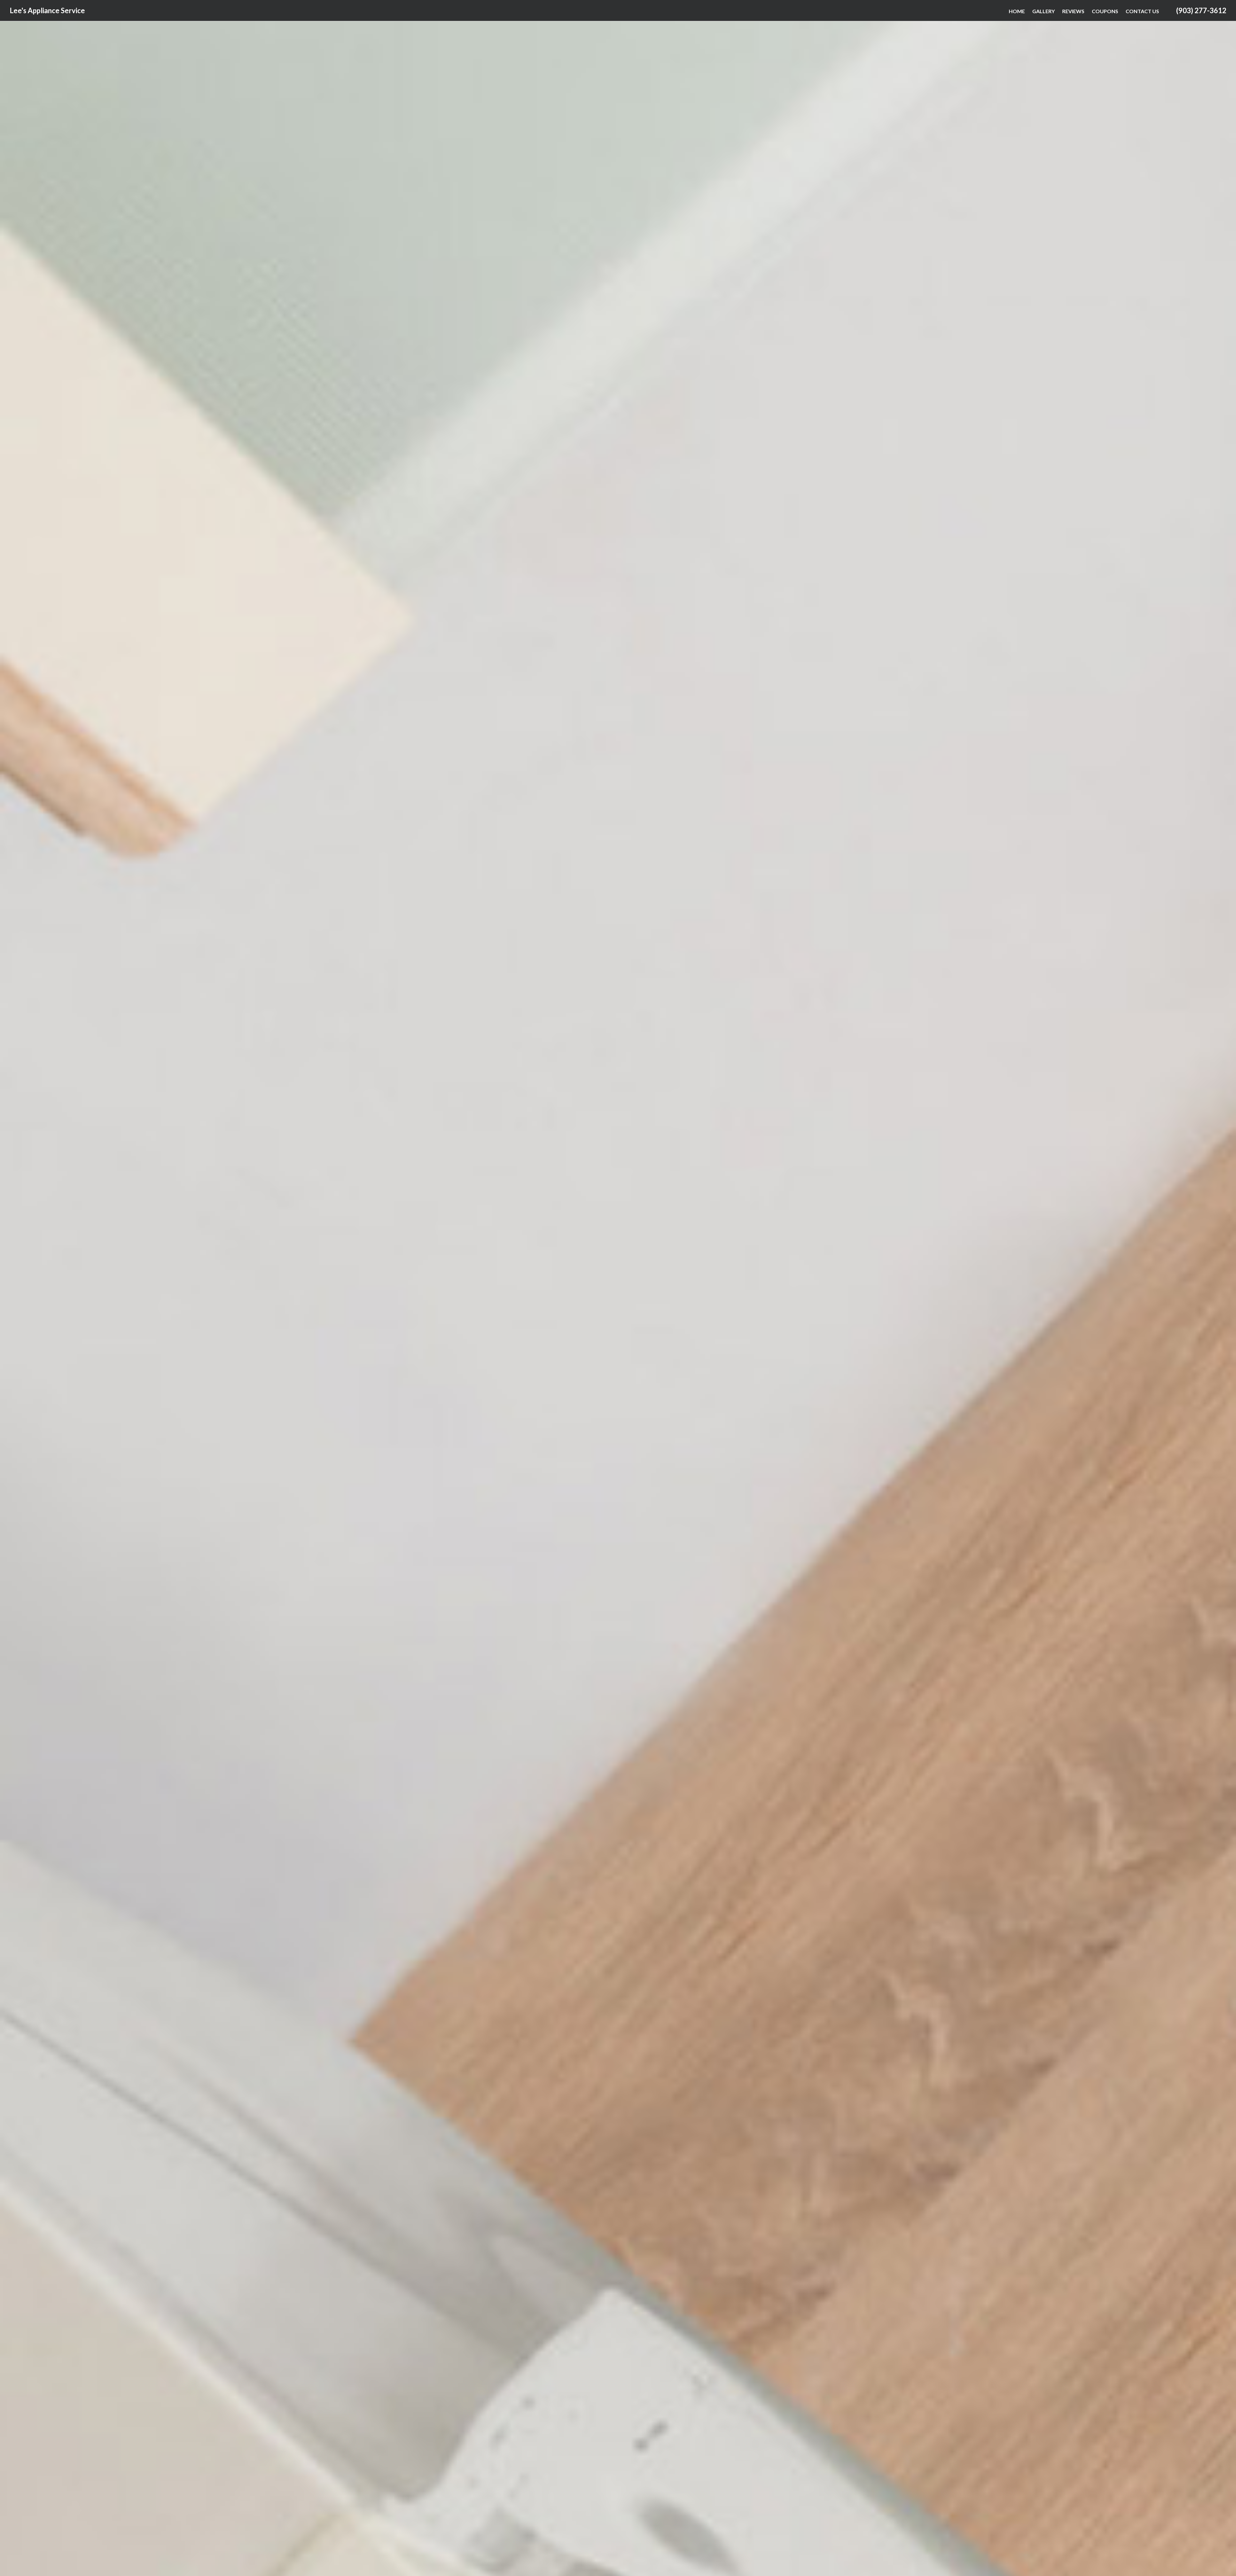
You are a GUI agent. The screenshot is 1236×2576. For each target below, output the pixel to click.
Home (1017, 11)
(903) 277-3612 (1201, 10)
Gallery (1044, 11)
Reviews (1073, 11)
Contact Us (1142, 11)
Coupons (1105, 11)
